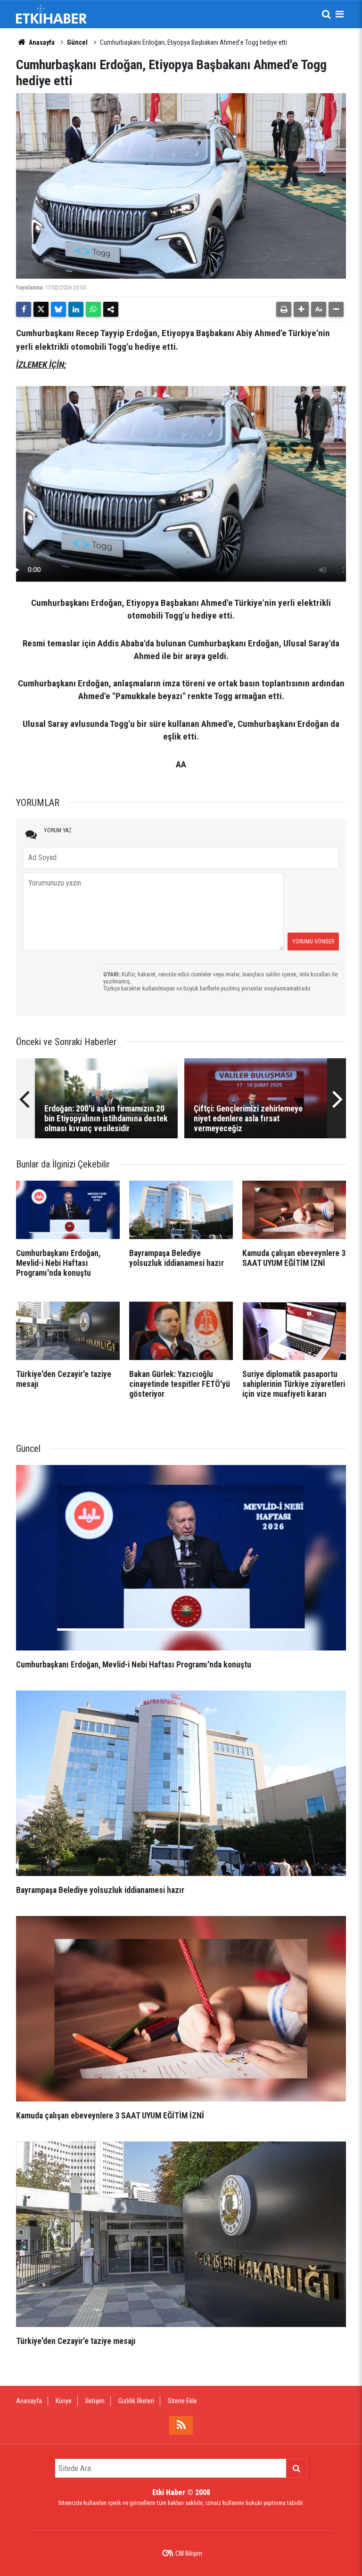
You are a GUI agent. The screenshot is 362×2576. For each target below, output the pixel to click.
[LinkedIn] (76, 309)
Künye (64, 2401)
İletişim (95, 2401)
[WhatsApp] (93, 309)
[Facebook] (24, 309)
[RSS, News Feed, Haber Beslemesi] (181, 2425)
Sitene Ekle (182, 2401)
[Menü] (339, 14)
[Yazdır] (284, 309)
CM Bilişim (189, 2553)
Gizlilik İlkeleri (136, 2401)
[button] (301, 309)
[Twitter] (41, 309)
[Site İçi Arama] (326, 14)
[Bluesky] (58, 309)
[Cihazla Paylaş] (111, 309)
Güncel (77, 42)
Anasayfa (41, 42)
